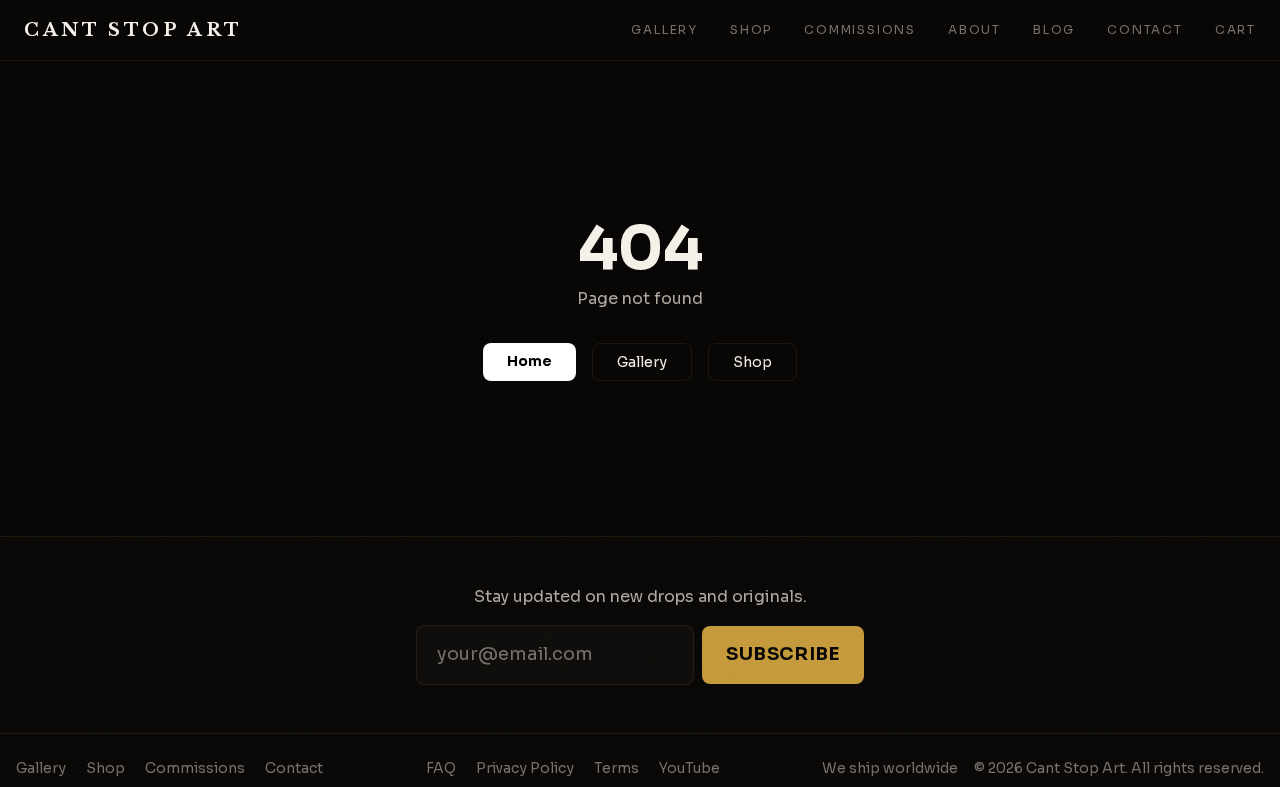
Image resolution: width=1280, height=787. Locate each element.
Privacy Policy (525, 768)
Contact (1145, 29)
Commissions (860, 29)
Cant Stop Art (133, 30)
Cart (1235, 29)
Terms (616, 768)
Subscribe (783, 654)
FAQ (441, 768)
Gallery (664, 29)
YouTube (689, 768)
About (974, 29)
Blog (1054, 29)
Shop (751, 29)
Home (529, 361)
